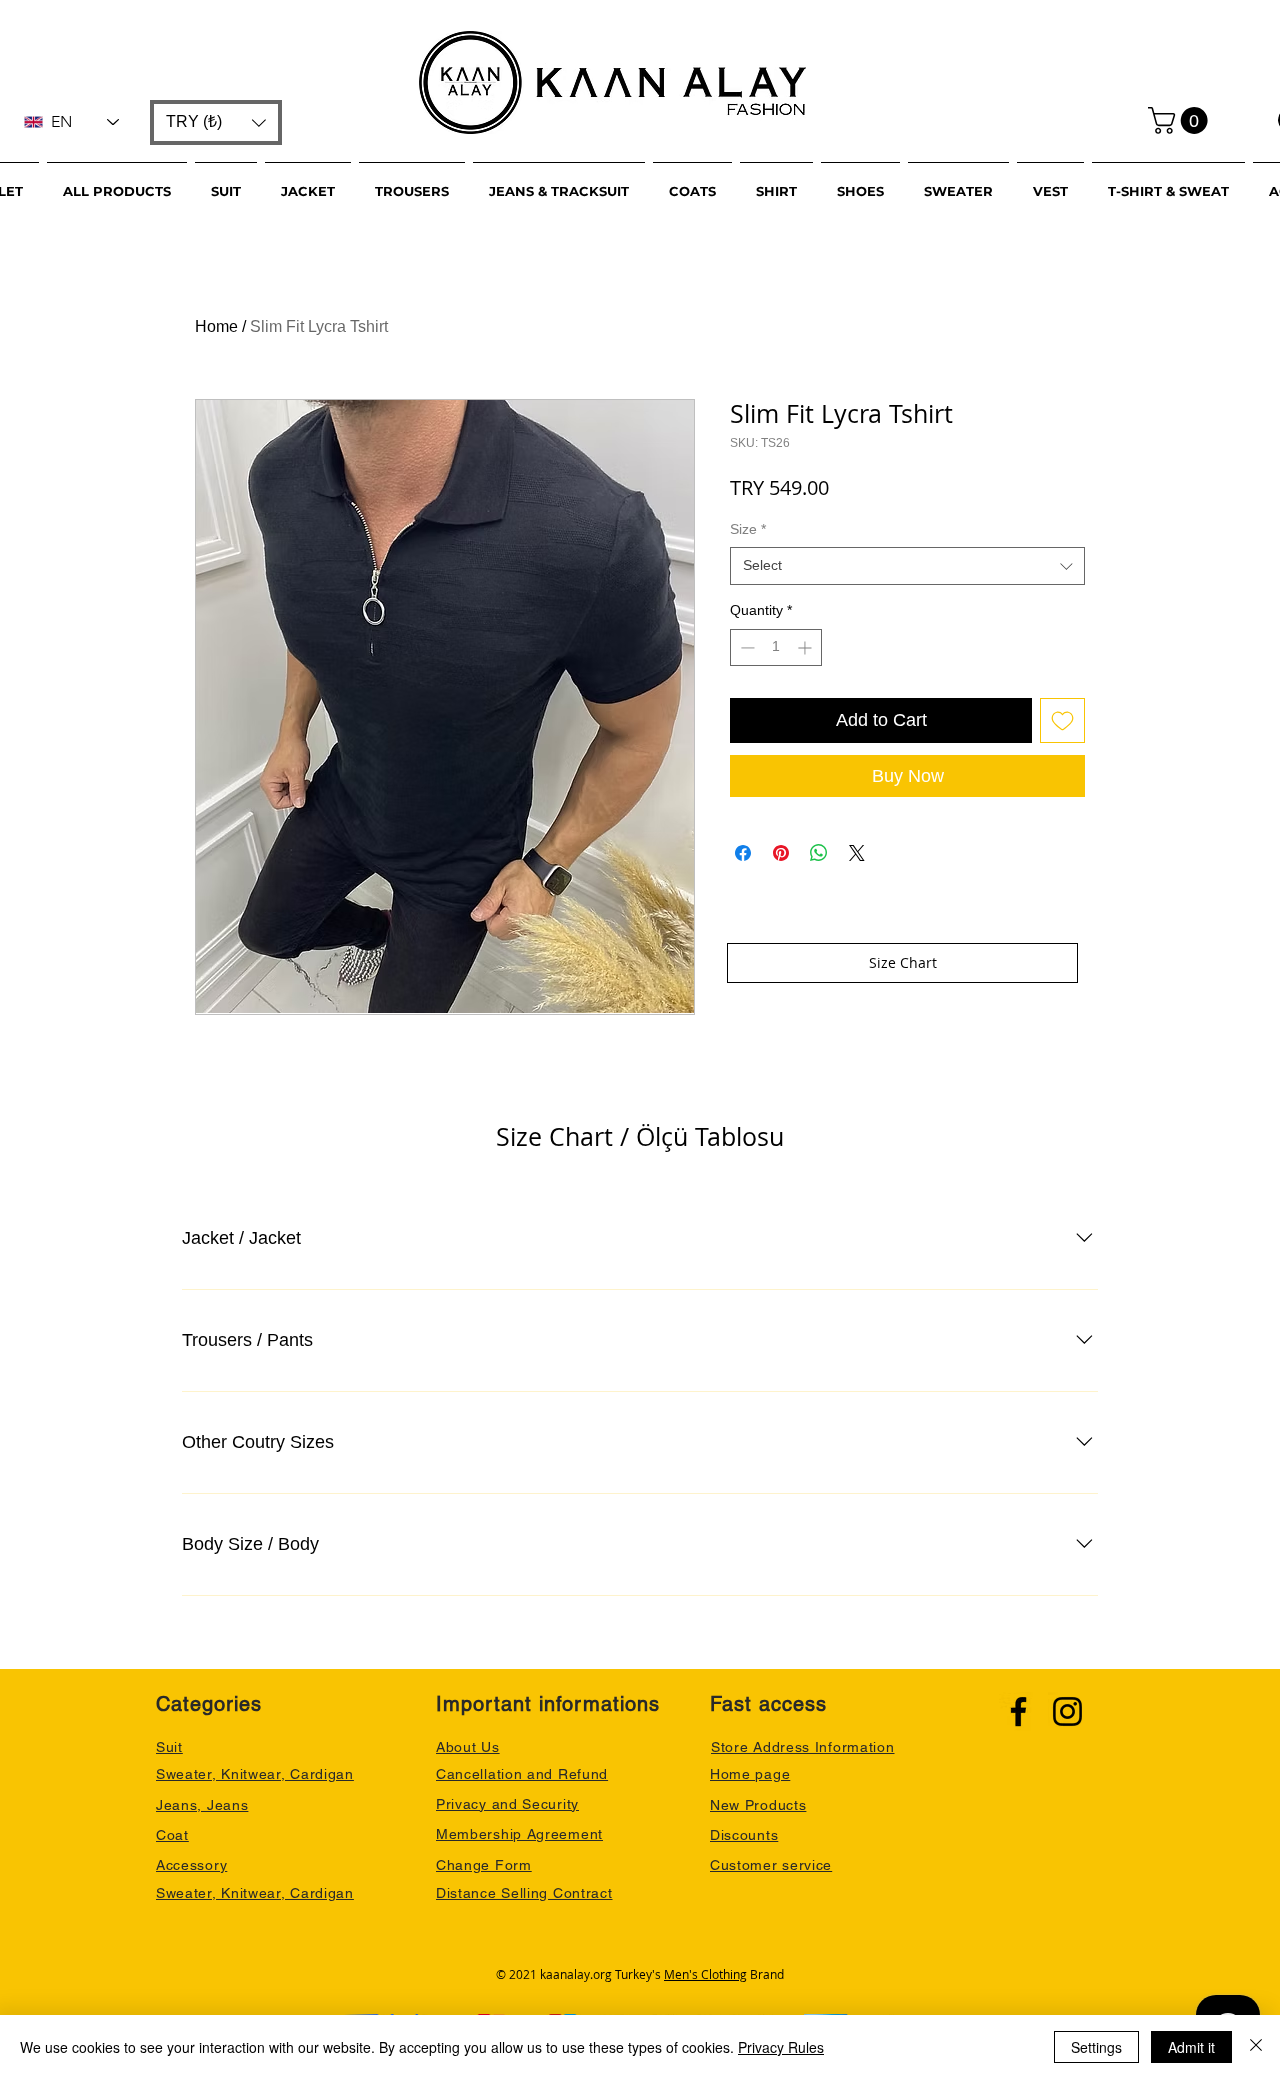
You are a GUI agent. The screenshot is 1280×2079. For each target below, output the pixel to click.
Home (216, 326)
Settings (1096, 2047)
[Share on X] (857, 853)
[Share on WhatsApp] (819, 853)
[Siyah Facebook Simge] (1018, 1711)
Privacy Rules (781, 2047)
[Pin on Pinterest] (781, 853)
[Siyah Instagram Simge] (1067, 1711)
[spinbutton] (776, 647)
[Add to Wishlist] (1062, 720)
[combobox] (907, 566)
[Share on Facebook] (743, 853)
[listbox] (216, 122)
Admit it (1191, 2047)
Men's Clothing (705, 1974)
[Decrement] (745, 647)
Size (748, 529)
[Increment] (806, 647)
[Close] (1256, 2047)
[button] (216, 122)
